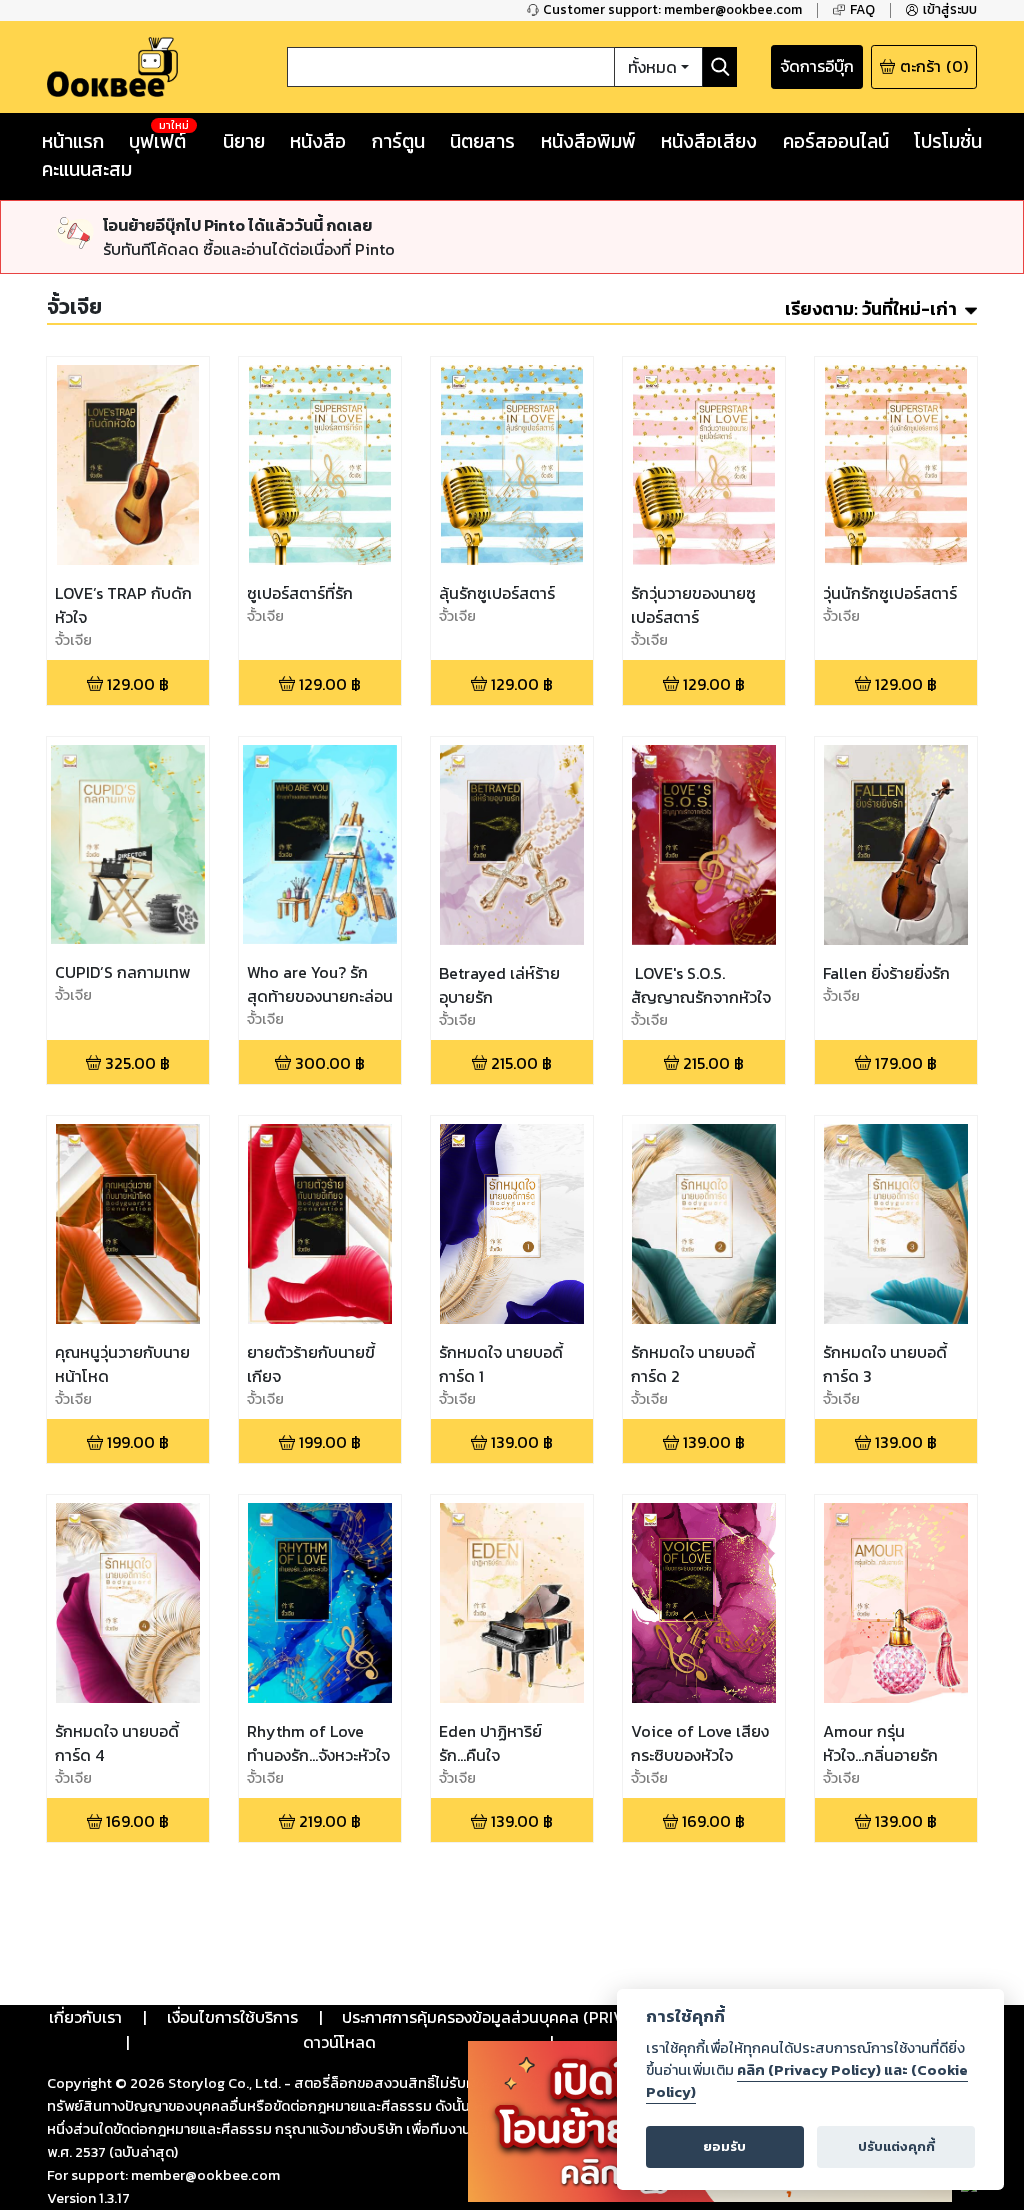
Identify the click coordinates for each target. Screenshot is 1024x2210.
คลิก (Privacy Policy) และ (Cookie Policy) (807, 2081)
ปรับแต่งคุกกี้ (896, 2146)
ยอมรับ (724, 2146)
